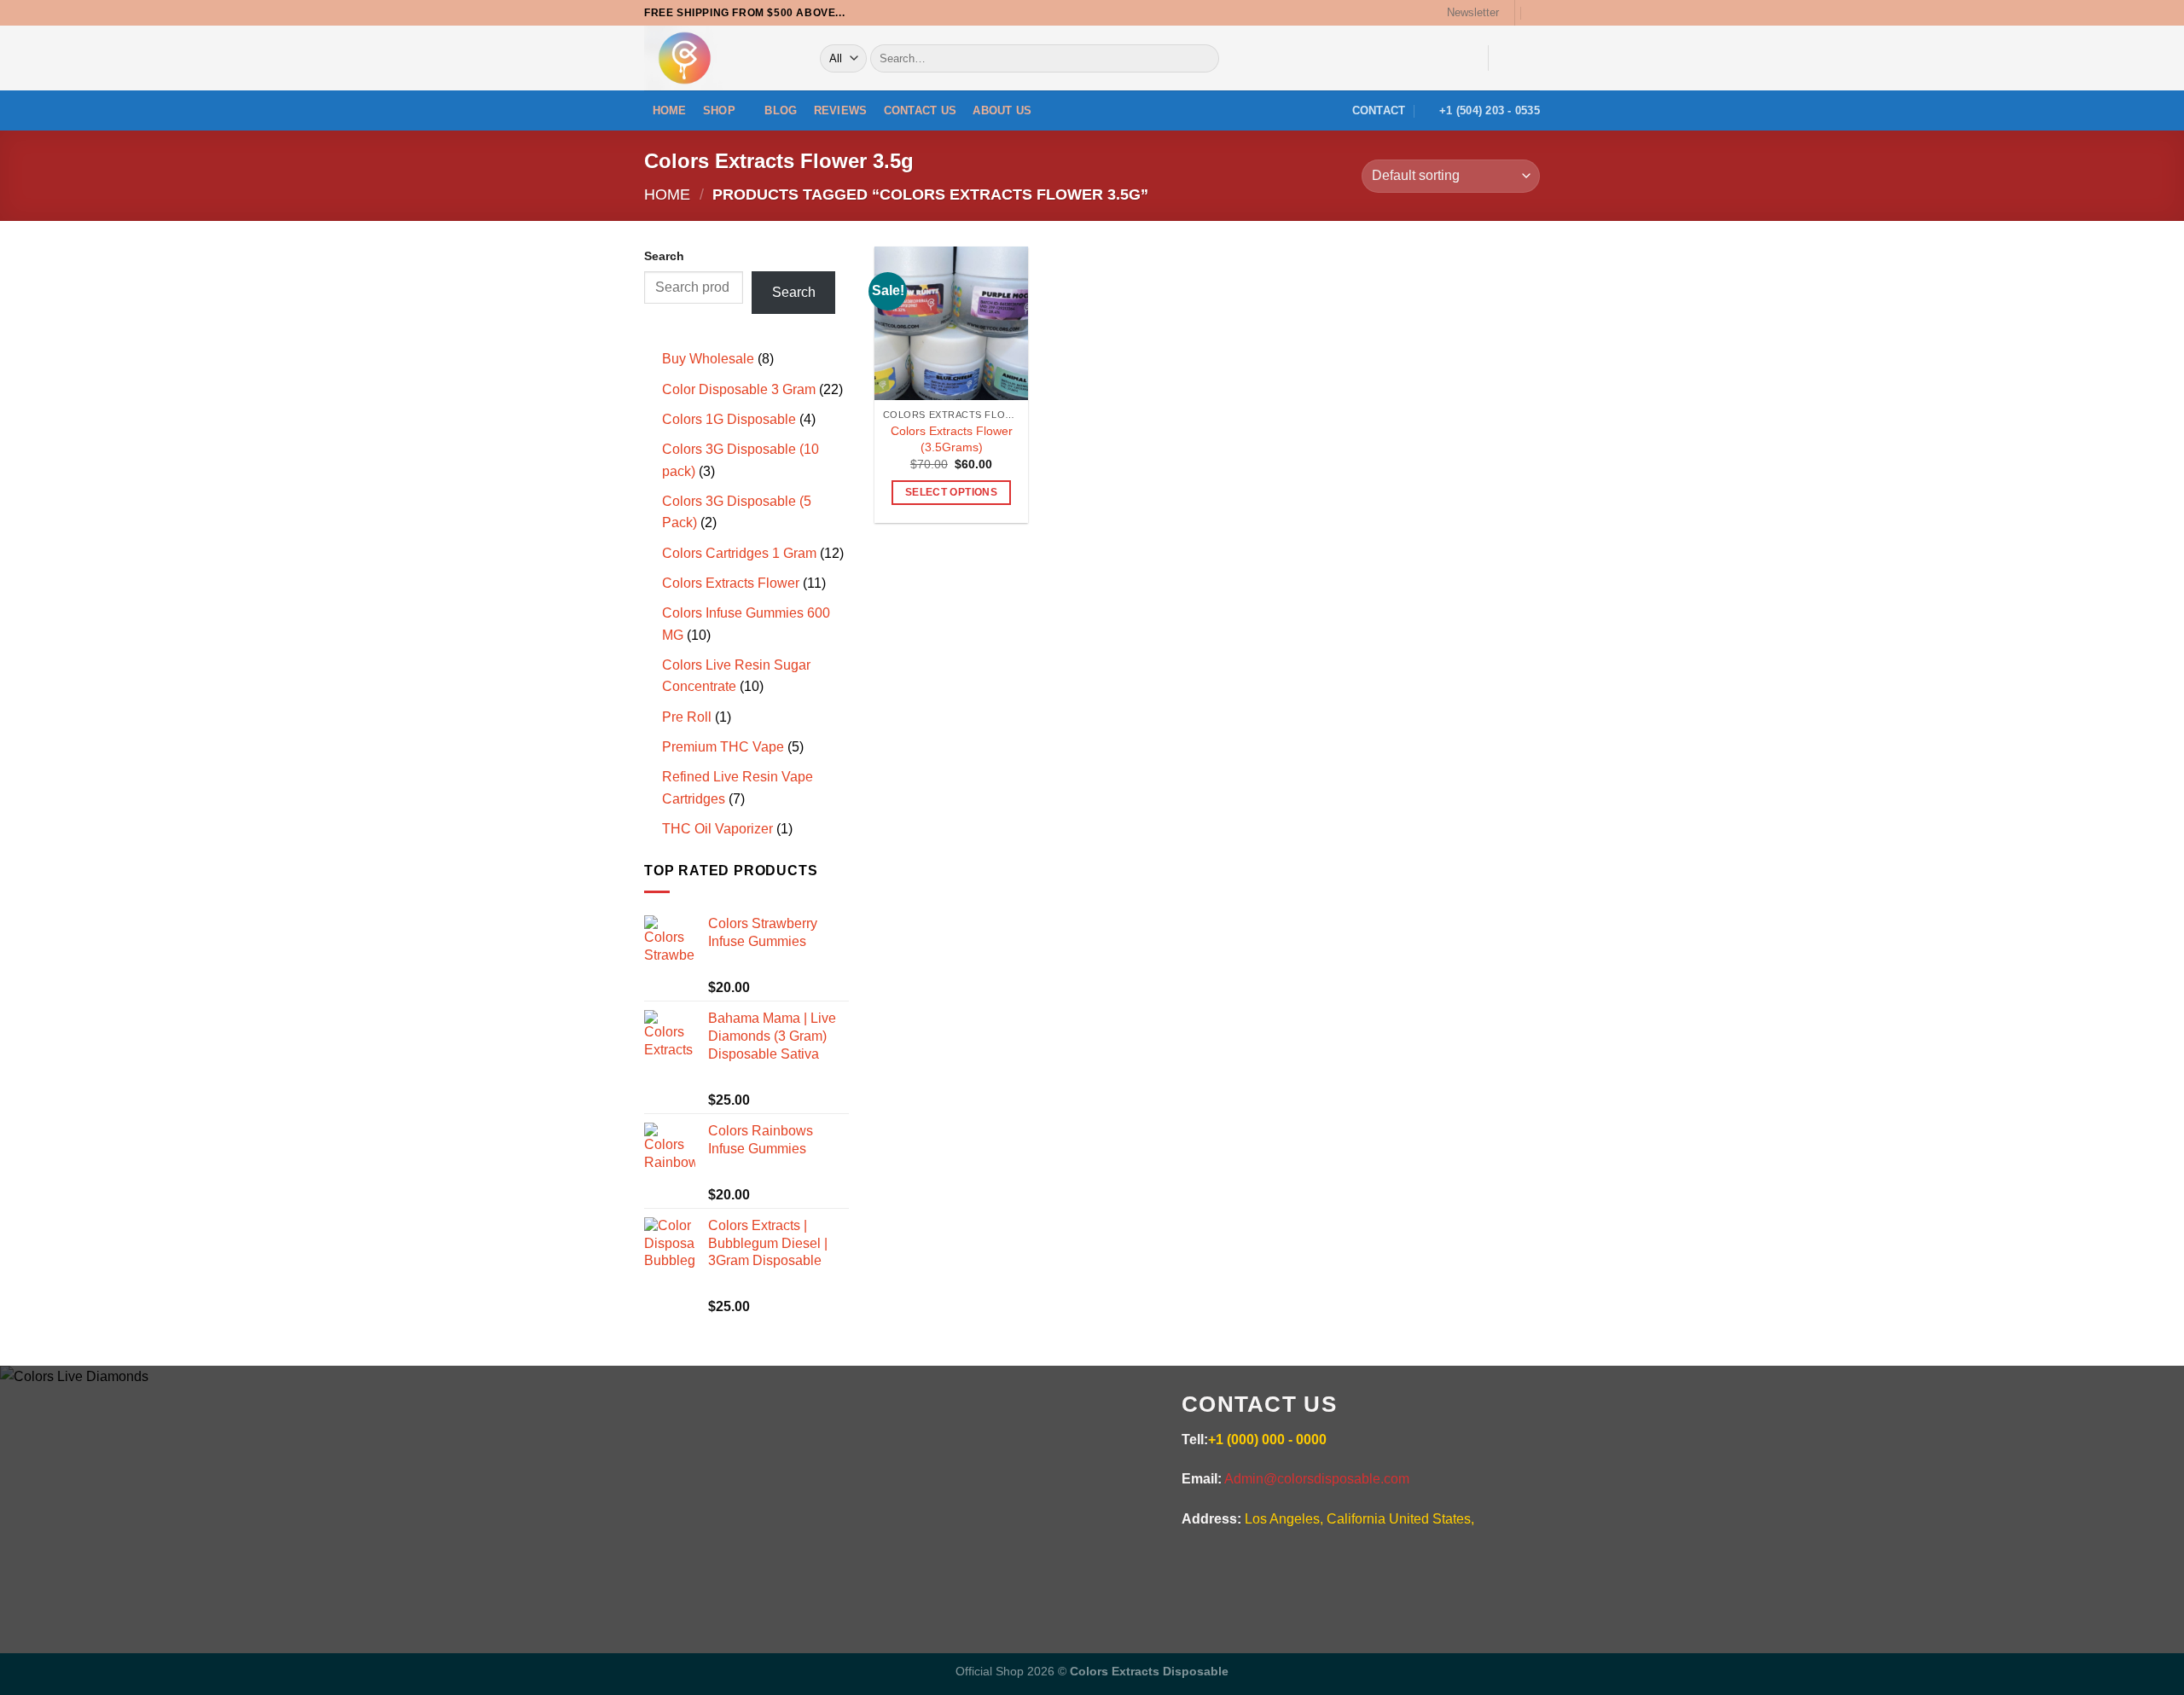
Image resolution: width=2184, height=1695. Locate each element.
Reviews (841, 110)
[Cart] (1522, 57)
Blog (781, 110)
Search (664, 256)
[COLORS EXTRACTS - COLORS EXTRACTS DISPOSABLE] (719, 58)
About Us (1002, 110)
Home (670, 110)
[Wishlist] (1536, 12)
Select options (951, 492)
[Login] (1455, 57)
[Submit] (1203, 59)
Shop (719, 110)
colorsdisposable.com (945, 1483)
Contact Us (921, 110)
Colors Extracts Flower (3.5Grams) (952, 439)
